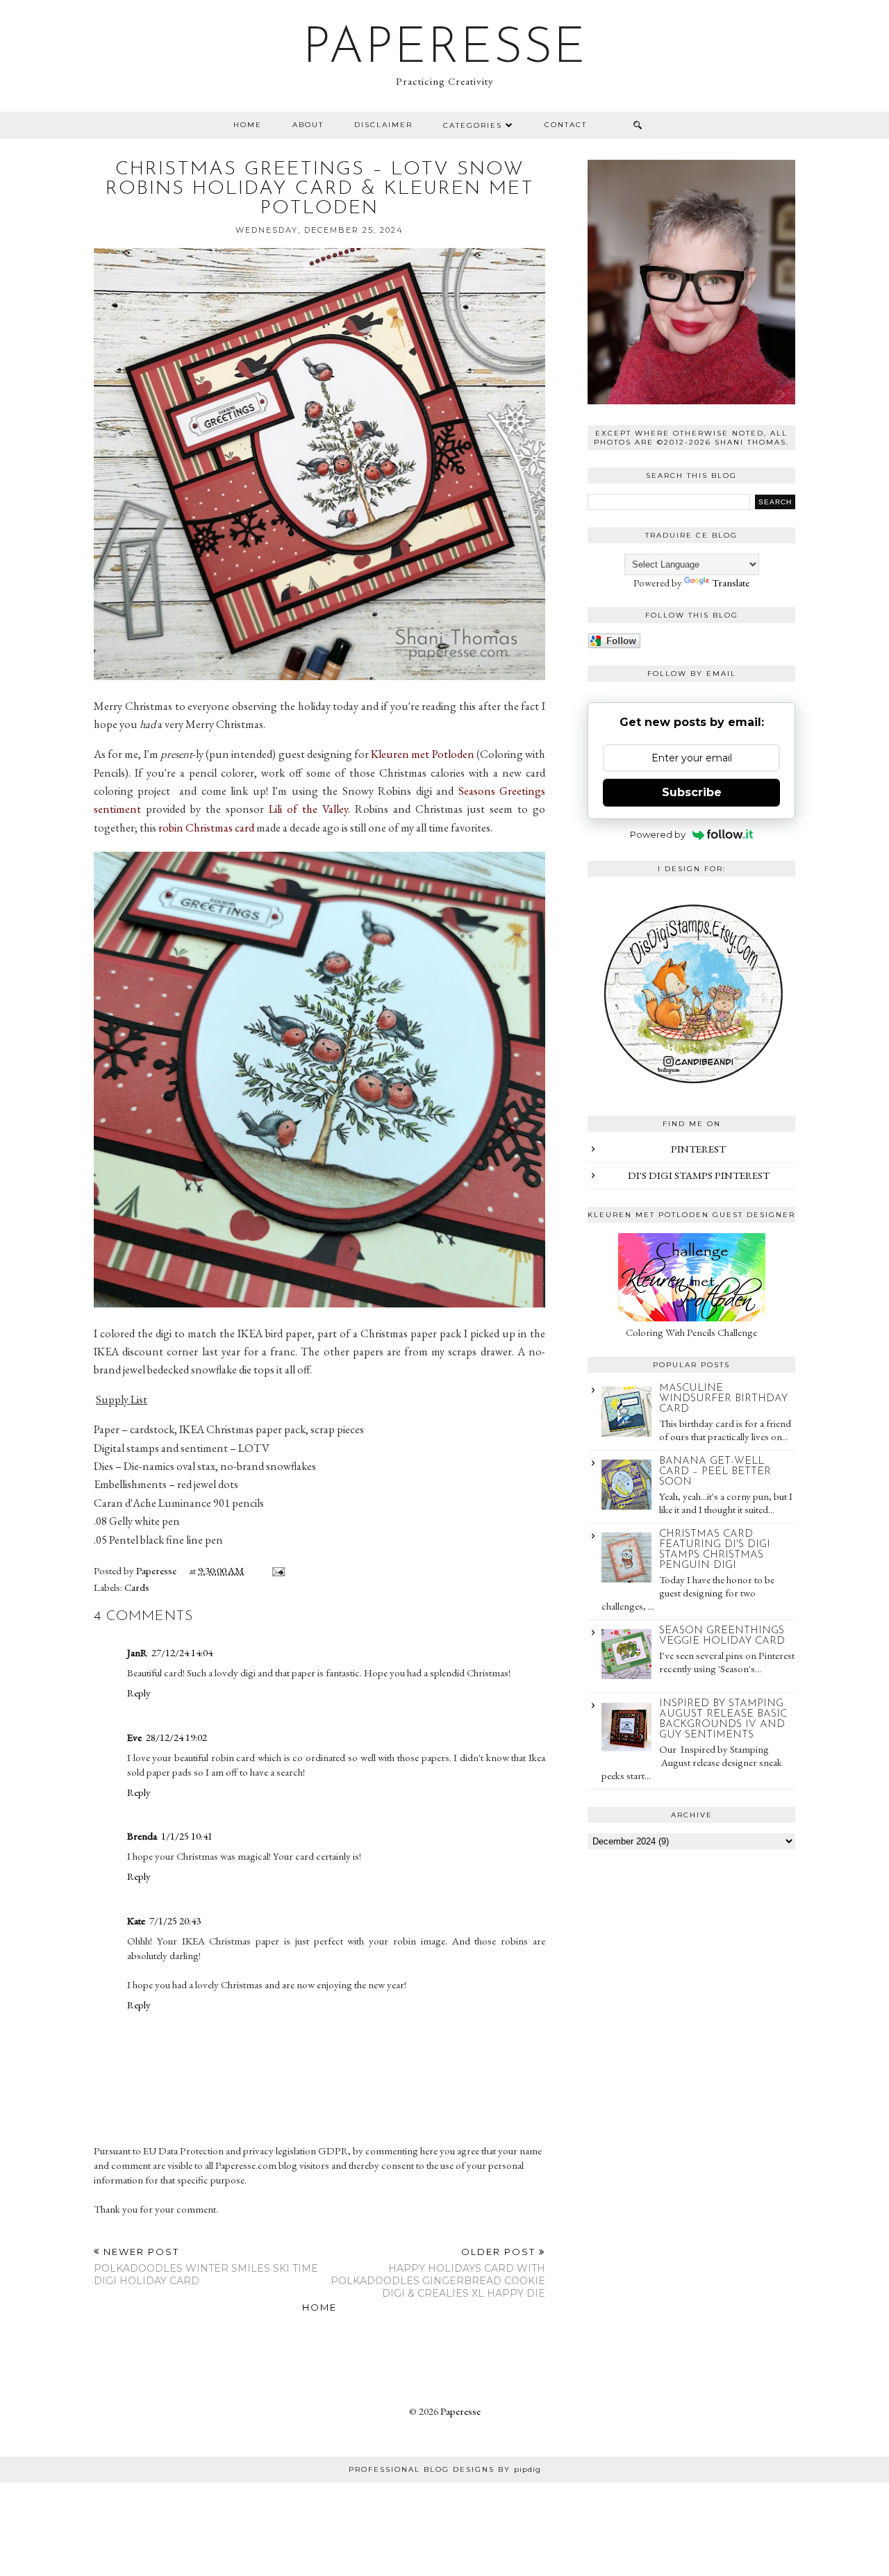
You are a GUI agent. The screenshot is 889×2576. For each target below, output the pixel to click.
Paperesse (445, 49)
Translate (731, 583)
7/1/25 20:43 (175, 1921)
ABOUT (308, 125)
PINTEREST (698, 1149)
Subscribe (692, 792)
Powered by (658, 834)
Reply (139, 1693)
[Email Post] (276, 1570)
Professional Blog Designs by (445, 2469)
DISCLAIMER (383, 125)
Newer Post (206, 2267)
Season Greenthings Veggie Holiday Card (722, 1636)
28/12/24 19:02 (176, 1737)
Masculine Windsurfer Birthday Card (723, 1399)
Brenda (142, 1836)
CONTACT (566, 125)
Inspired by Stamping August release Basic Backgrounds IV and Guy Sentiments (723, 1719)
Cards (137, 1587)
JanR (137, 1652)
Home (248, 125)
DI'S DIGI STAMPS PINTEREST (699, 1175)
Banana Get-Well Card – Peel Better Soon (715, 1472)
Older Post (438, 2273)
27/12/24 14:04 (182, 1652)
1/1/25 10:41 (187, 1836)
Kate (136, 1921)
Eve (134, 1737)
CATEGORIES (473, 125)
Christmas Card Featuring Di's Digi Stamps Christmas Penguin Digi (715, 1550)
